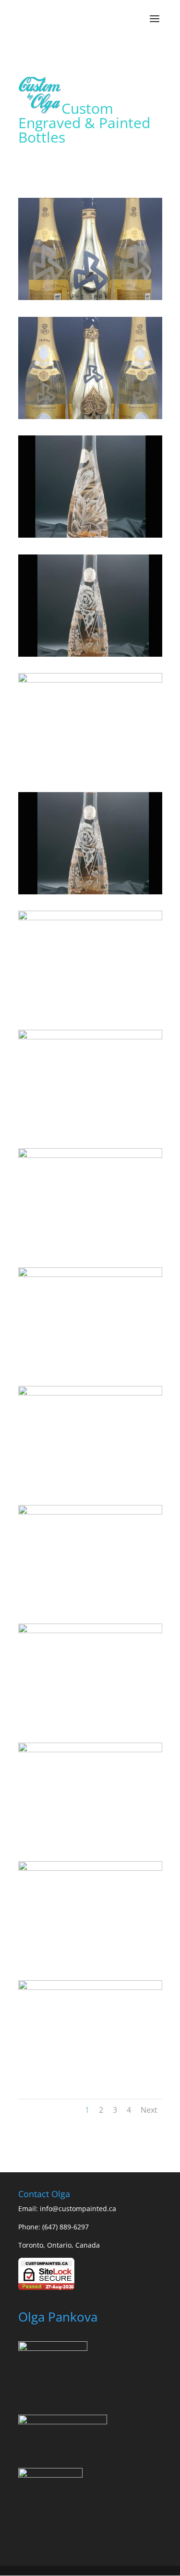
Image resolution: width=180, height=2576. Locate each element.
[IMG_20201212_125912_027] (90, 892)
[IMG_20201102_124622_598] (90, 1155)
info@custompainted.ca (78, 2209)
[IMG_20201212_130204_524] (90, 680)
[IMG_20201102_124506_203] (90, 1631)
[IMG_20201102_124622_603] (90, 1037)
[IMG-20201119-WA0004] (90, 416)
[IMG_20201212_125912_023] (90, 918)
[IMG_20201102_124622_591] (90, 1512)
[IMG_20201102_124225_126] (90, 1868)
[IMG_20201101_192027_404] (90, 1987)
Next (149, 2110)
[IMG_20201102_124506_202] (90, 1750)
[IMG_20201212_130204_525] (90, 654)
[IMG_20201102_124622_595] (90, 1274)
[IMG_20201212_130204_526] (90, 535)
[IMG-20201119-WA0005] (90, 297)
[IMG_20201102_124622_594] (90, 1393)
